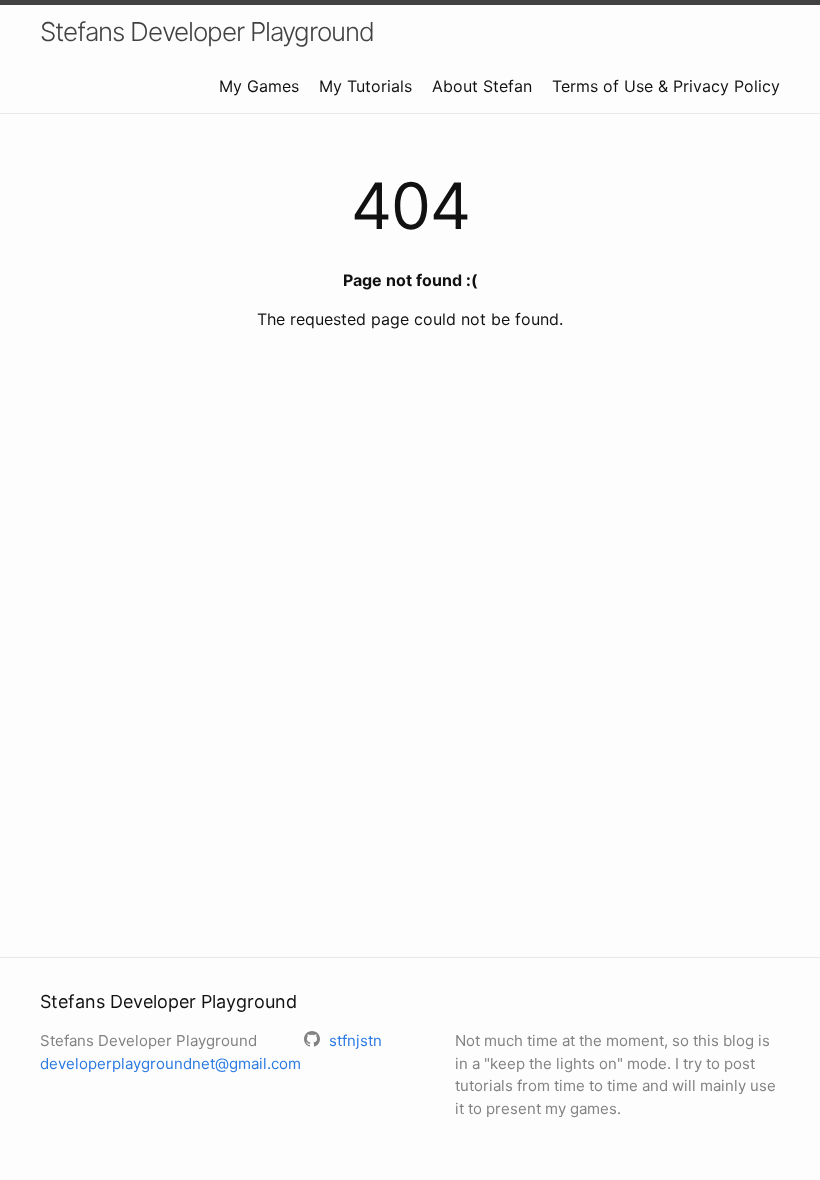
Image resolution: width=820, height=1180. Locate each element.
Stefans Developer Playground (207, 31)
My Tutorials (365, 86)
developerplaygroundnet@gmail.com (170, 1063)
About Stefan (482, 86)
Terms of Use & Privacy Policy (666, 86)
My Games (259, 86)
